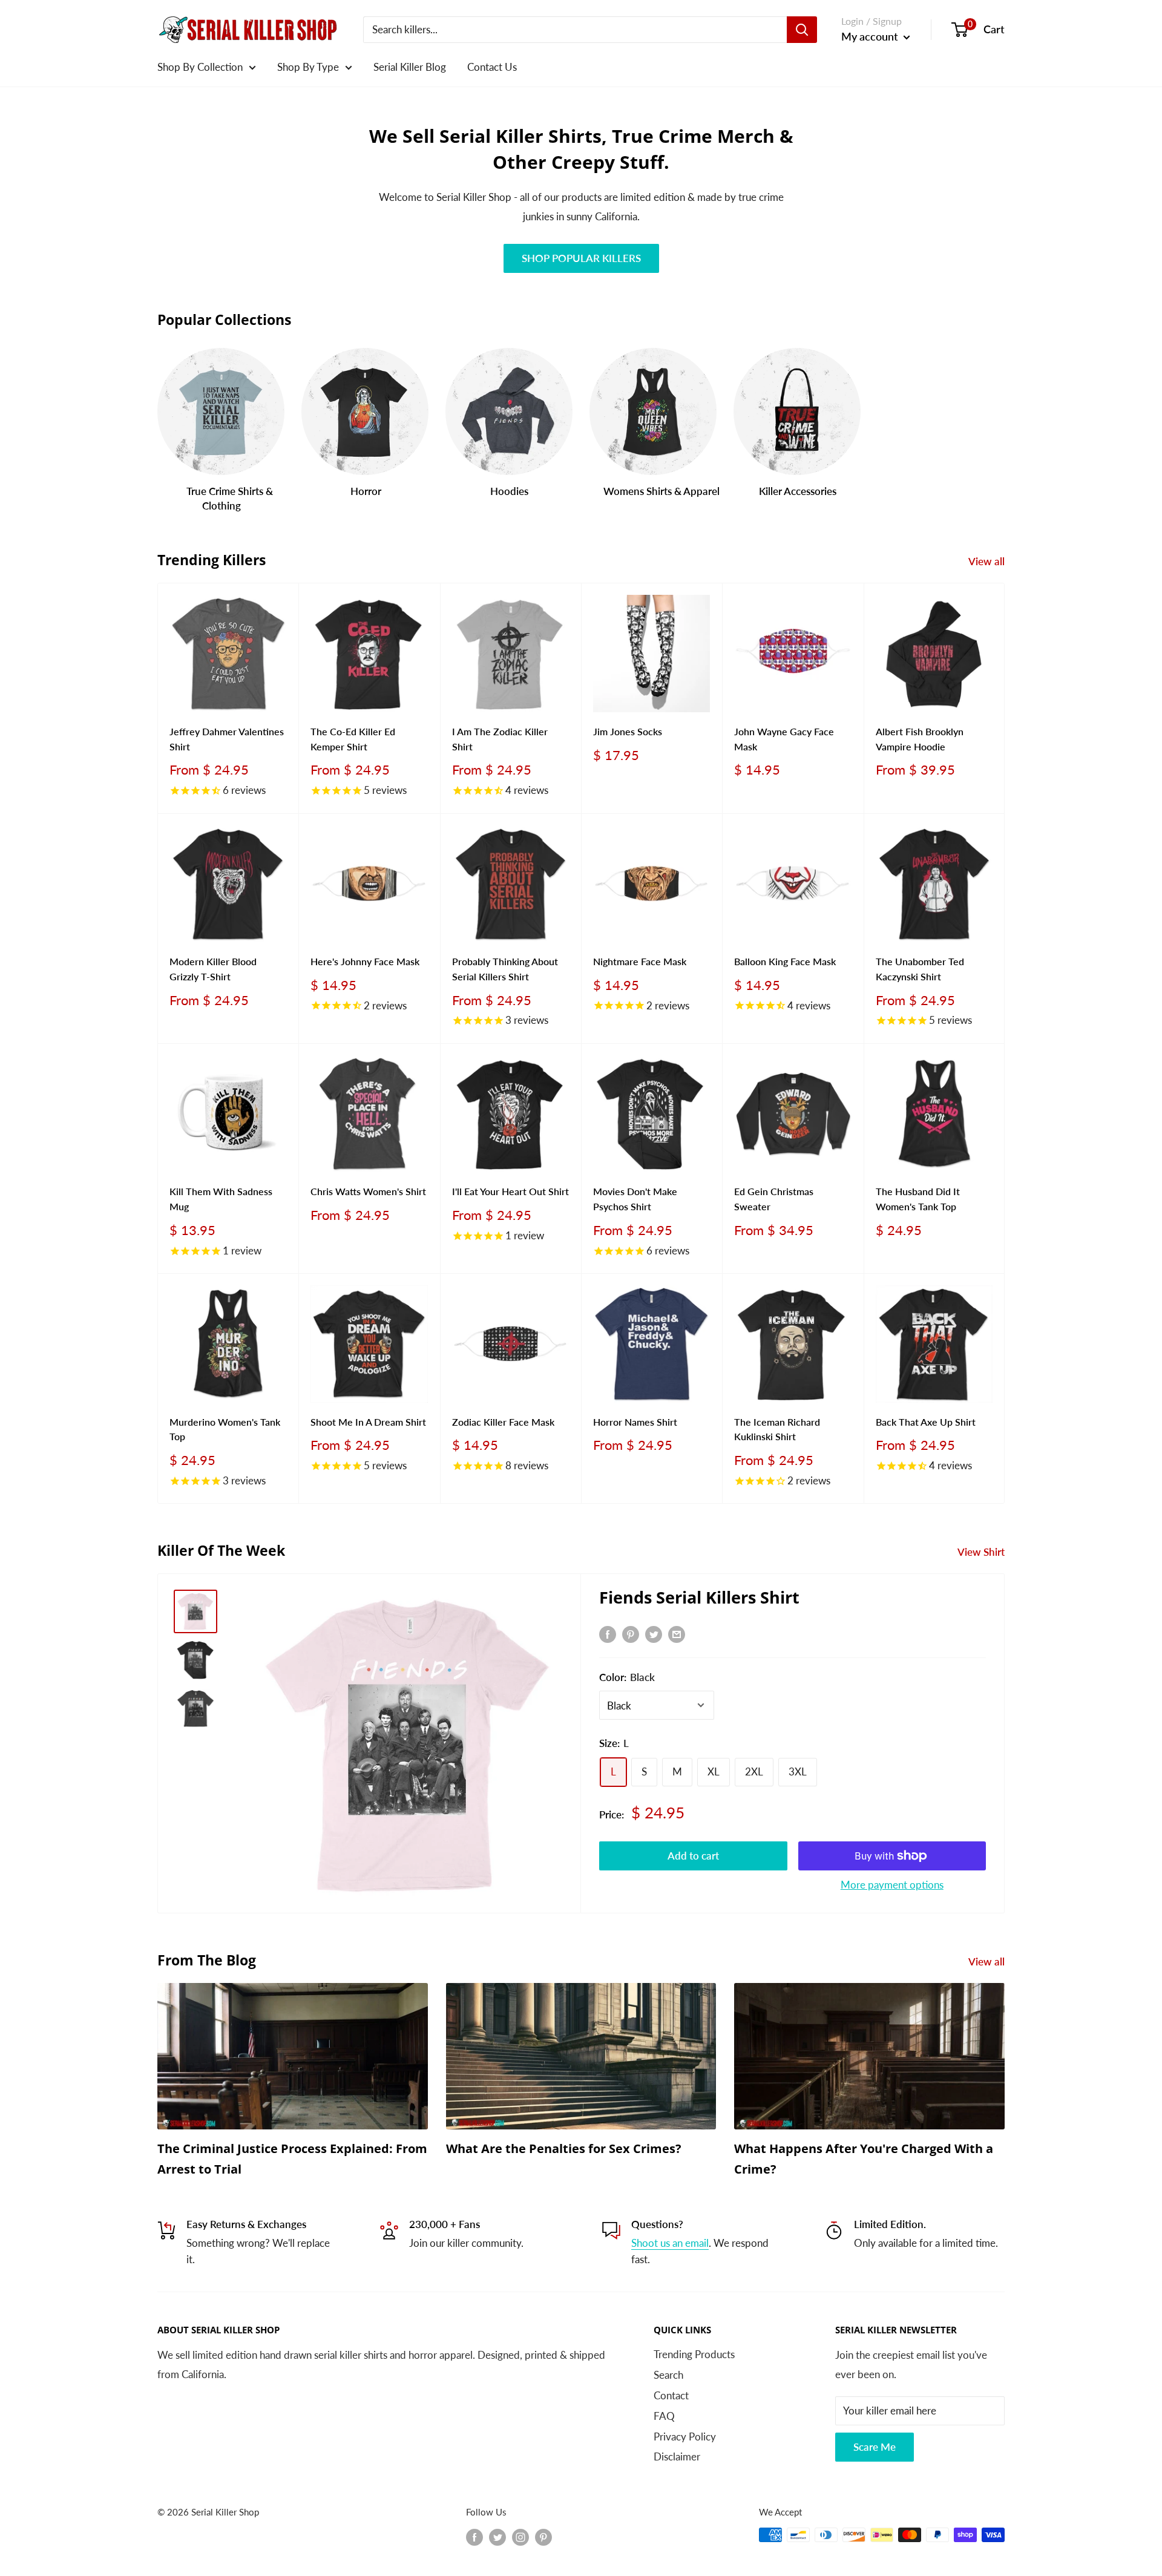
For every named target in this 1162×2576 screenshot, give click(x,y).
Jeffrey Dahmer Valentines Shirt (227, 739)
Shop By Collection (200, 67)
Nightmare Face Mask (640, 961)
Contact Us (492, 67)
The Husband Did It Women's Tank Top (918, 1199)
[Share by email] (677, 1633)
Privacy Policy (685, 2437)
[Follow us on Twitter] (497, 2537)
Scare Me (875, 2447)
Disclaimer (677, 2456)
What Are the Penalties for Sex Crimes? (564, 2148)
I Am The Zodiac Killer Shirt (500, 739)
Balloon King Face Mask (785, 961)
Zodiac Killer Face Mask (503, 1422)
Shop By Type (308, 67)
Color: (627, 1677)
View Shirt (982, 1552)
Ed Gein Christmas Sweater (774, 1199)
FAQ (664, 2416)
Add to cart (693, 1856)
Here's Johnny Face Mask (365, 961)
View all (988, 561)
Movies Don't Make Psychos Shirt (635, 1199)
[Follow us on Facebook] (474, 2537)
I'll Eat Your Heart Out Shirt (510, 1191)
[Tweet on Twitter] (654, 1633)
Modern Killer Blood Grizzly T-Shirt (213, 969)
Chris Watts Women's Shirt (368, 1191)
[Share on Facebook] (608, 1633)
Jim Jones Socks (628, 731)
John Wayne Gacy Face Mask (784, 739)
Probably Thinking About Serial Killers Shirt (505, 969)
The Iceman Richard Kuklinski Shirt (777, 1429)
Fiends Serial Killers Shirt (699, 1597)
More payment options (892, 1885)
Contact (671, 2395)
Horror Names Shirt (635, 1422)
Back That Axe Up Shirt (926, 1422)
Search (668, 2375)
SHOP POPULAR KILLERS (581, 258)
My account (871, 36)
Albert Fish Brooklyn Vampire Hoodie (920, 739)
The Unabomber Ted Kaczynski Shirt (920, 969)
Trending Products (694, 2354)
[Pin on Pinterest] (631, 1633)
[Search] (802, 30)
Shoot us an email (670, 2243)
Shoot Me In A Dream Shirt (368, 1422)
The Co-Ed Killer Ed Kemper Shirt (353, 739)
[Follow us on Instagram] (520, 2537)
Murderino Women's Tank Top (225, 1429)
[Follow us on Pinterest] (543, 2537)
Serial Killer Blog (410, 67)
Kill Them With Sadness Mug (221, 1199)
